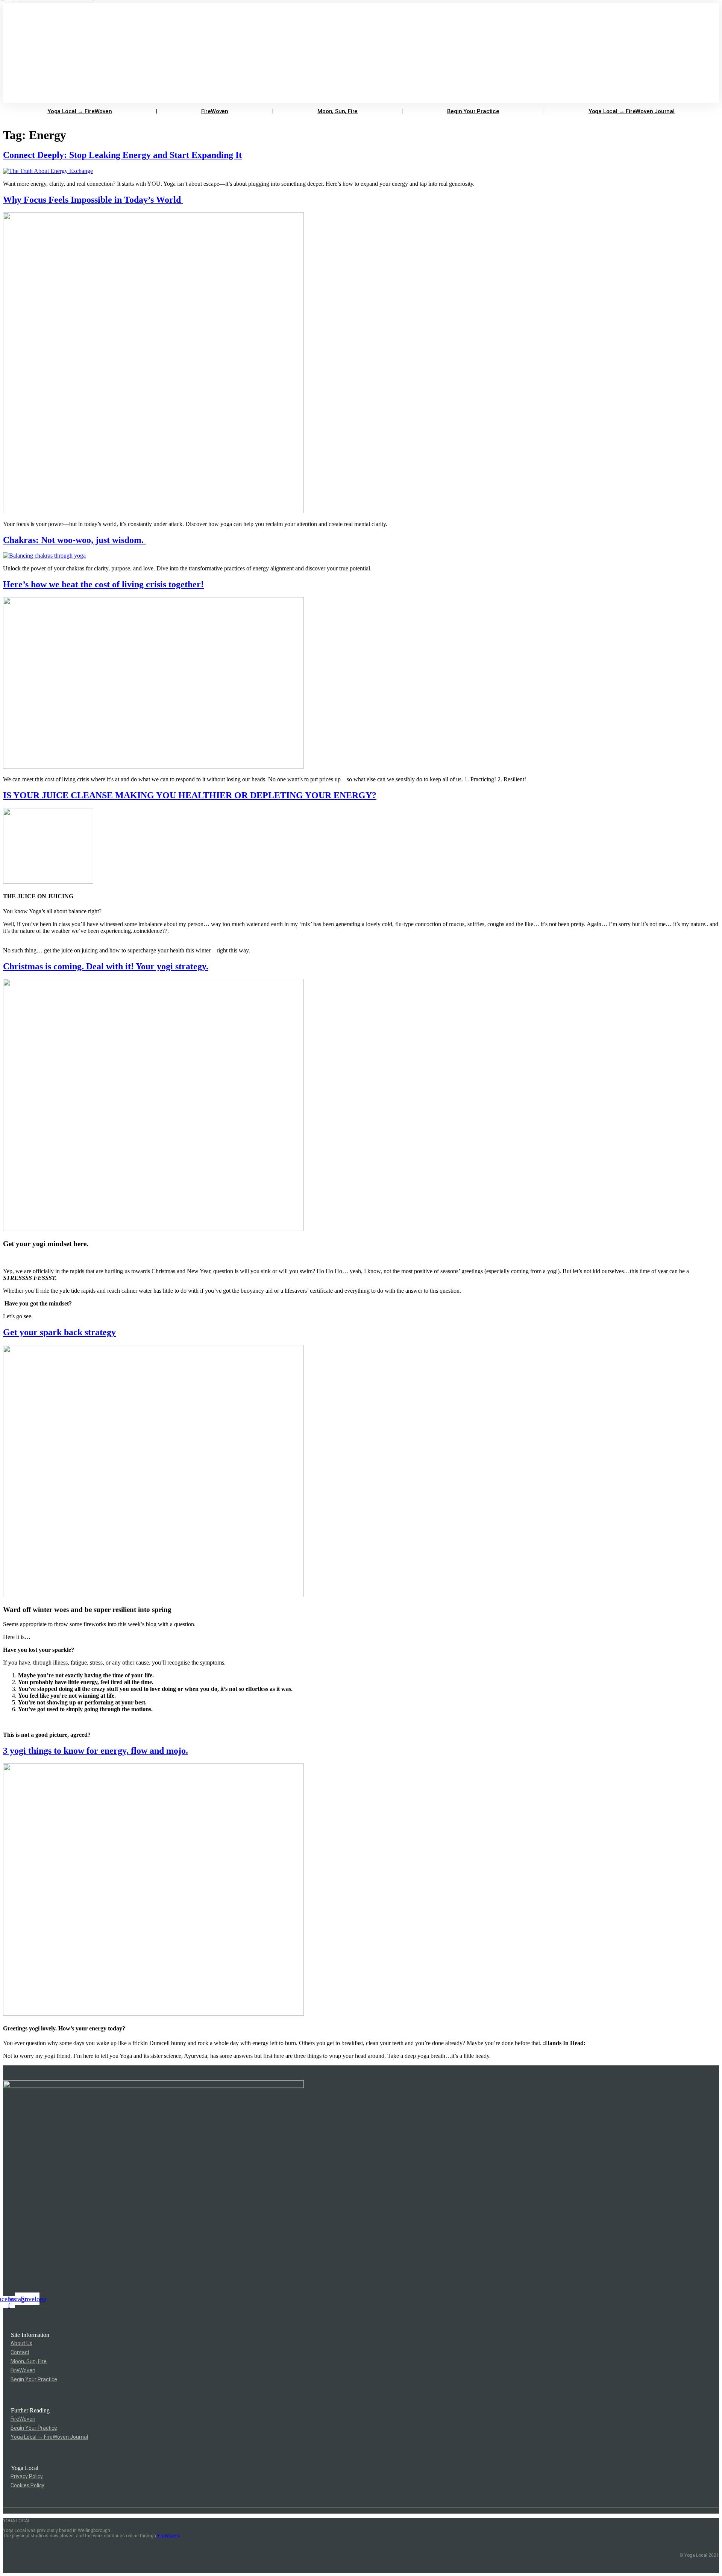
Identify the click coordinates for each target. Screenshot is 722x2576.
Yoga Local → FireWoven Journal (632, 111)
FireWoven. (169, 2536)
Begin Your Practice (473, 111)
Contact (20, 2352)
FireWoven (215, 111)
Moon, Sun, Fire (337, 111)
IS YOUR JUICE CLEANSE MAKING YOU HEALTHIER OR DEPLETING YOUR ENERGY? (190, 795)
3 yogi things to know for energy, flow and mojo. (96, 1751)
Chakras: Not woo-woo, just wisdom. (74, 540)
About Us (21, 2343)
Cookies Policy (27, 2485)
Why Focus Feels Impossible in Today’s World (93, 200)
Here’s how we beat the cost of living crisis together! (103, 584)
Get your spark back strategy (59, 1332)
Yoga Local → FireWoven (80, 111)
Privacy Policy (27, 2476)
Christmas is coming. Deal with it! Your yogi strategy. (106, 966)
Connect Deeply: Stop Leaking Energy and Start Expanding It (122, 155)
